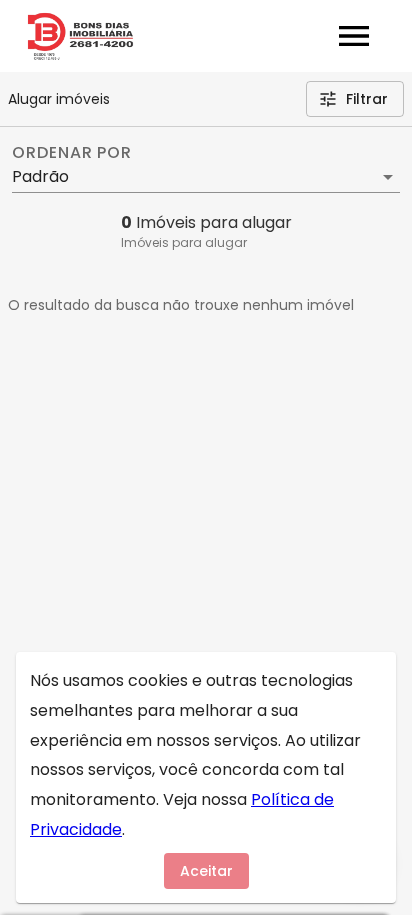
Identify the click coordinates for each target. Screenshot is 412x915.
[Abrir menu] (354, 36)
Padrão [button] (40, 176)
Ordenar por (72, 153)
